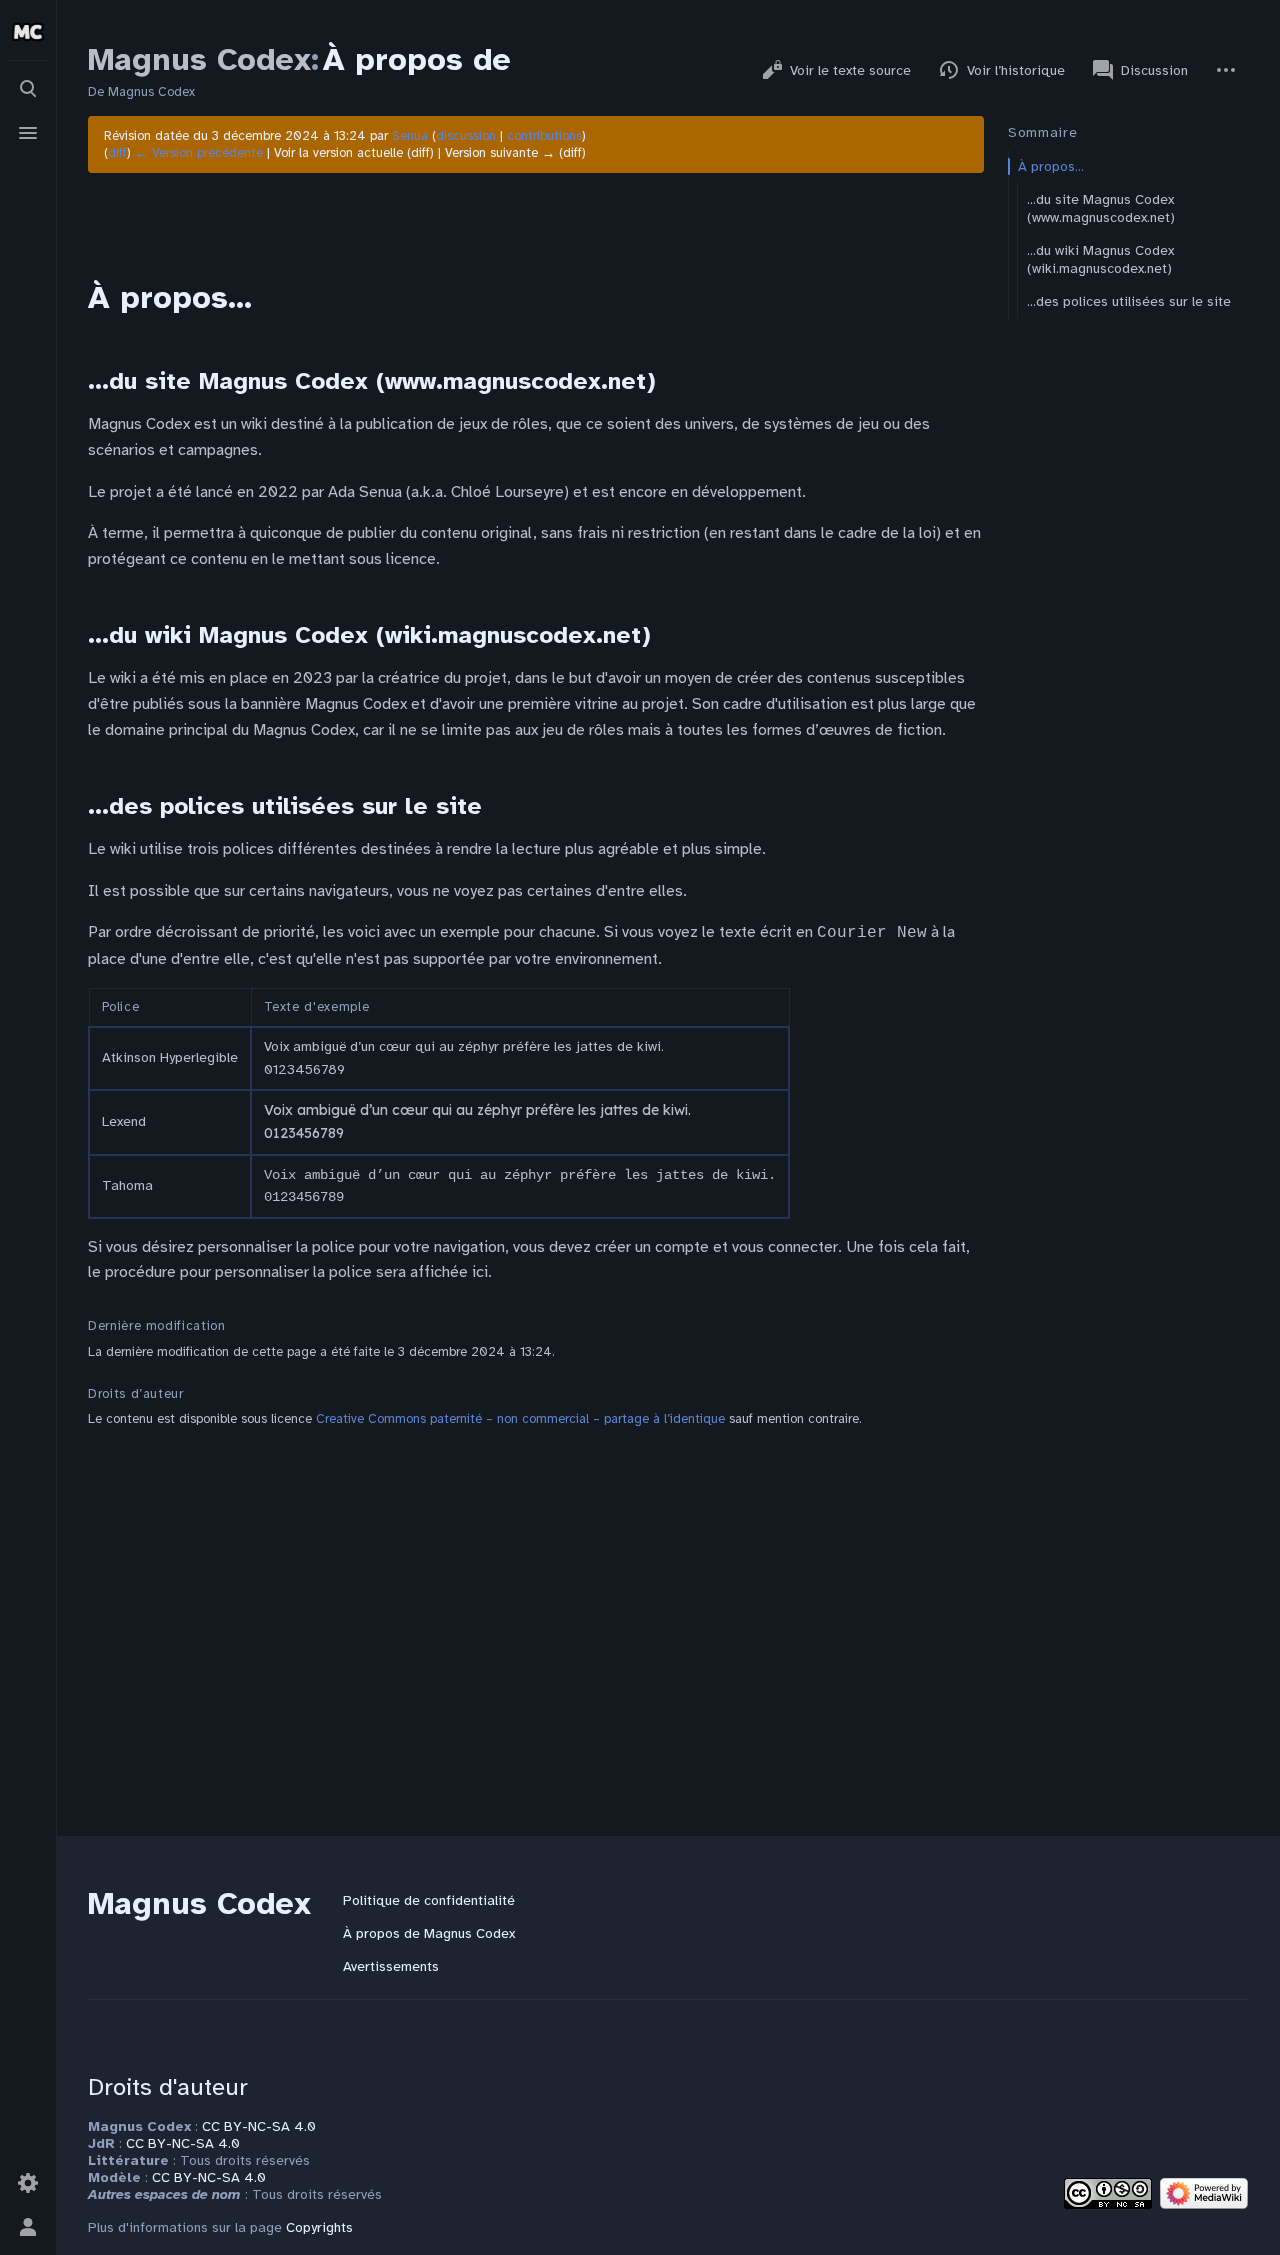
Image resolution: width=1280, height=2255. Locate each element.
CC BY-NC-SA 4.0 (259, 2126)
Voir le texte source (850, 70)
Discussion (1154, 70)
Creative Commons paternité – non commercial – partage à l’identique (520, 1419)
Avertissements (391, 1966)
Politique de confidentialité (429, 1900)
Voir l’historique (1016, 70)
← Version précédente (199, 153)
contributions (544, 136)
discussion (466, 136)
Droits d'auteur (168, 2087)
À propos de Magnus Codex (429, 1933)
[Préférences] (28, 2183)
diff (117, 153)
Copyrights (319, 2227)
